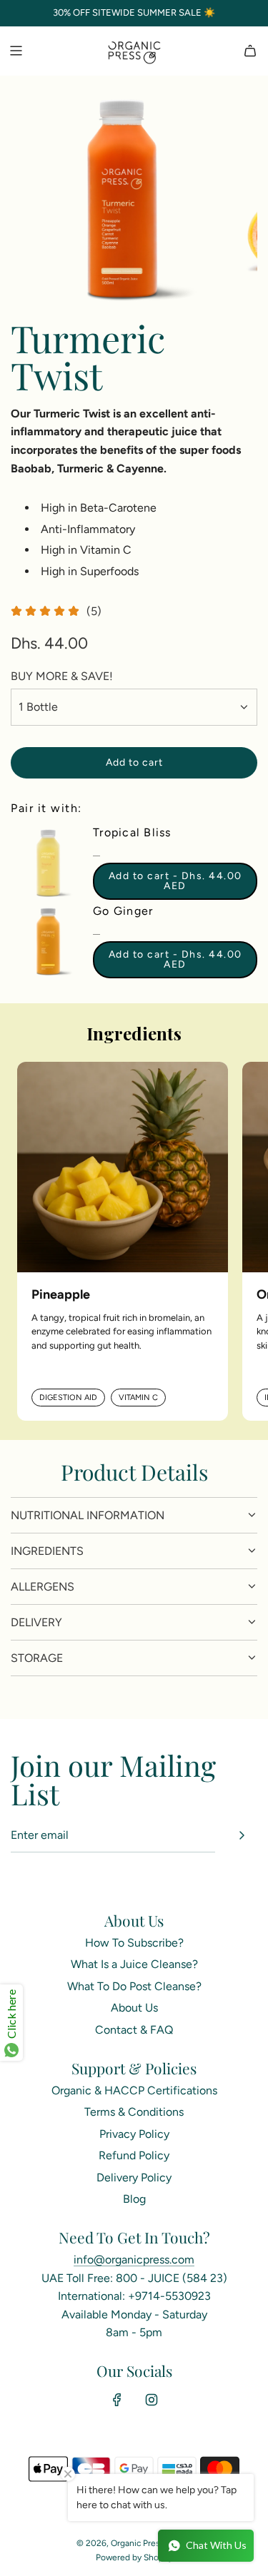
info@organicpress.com (134, 2260)
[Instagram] (152, 2400)
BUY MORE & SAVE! (62, 676)
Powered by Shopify (134, 2557)
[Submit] (242, 1835)
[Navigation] (16, 51)
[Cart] (250, 51)
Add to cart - (175, 881)
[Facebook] (117, 2400)
